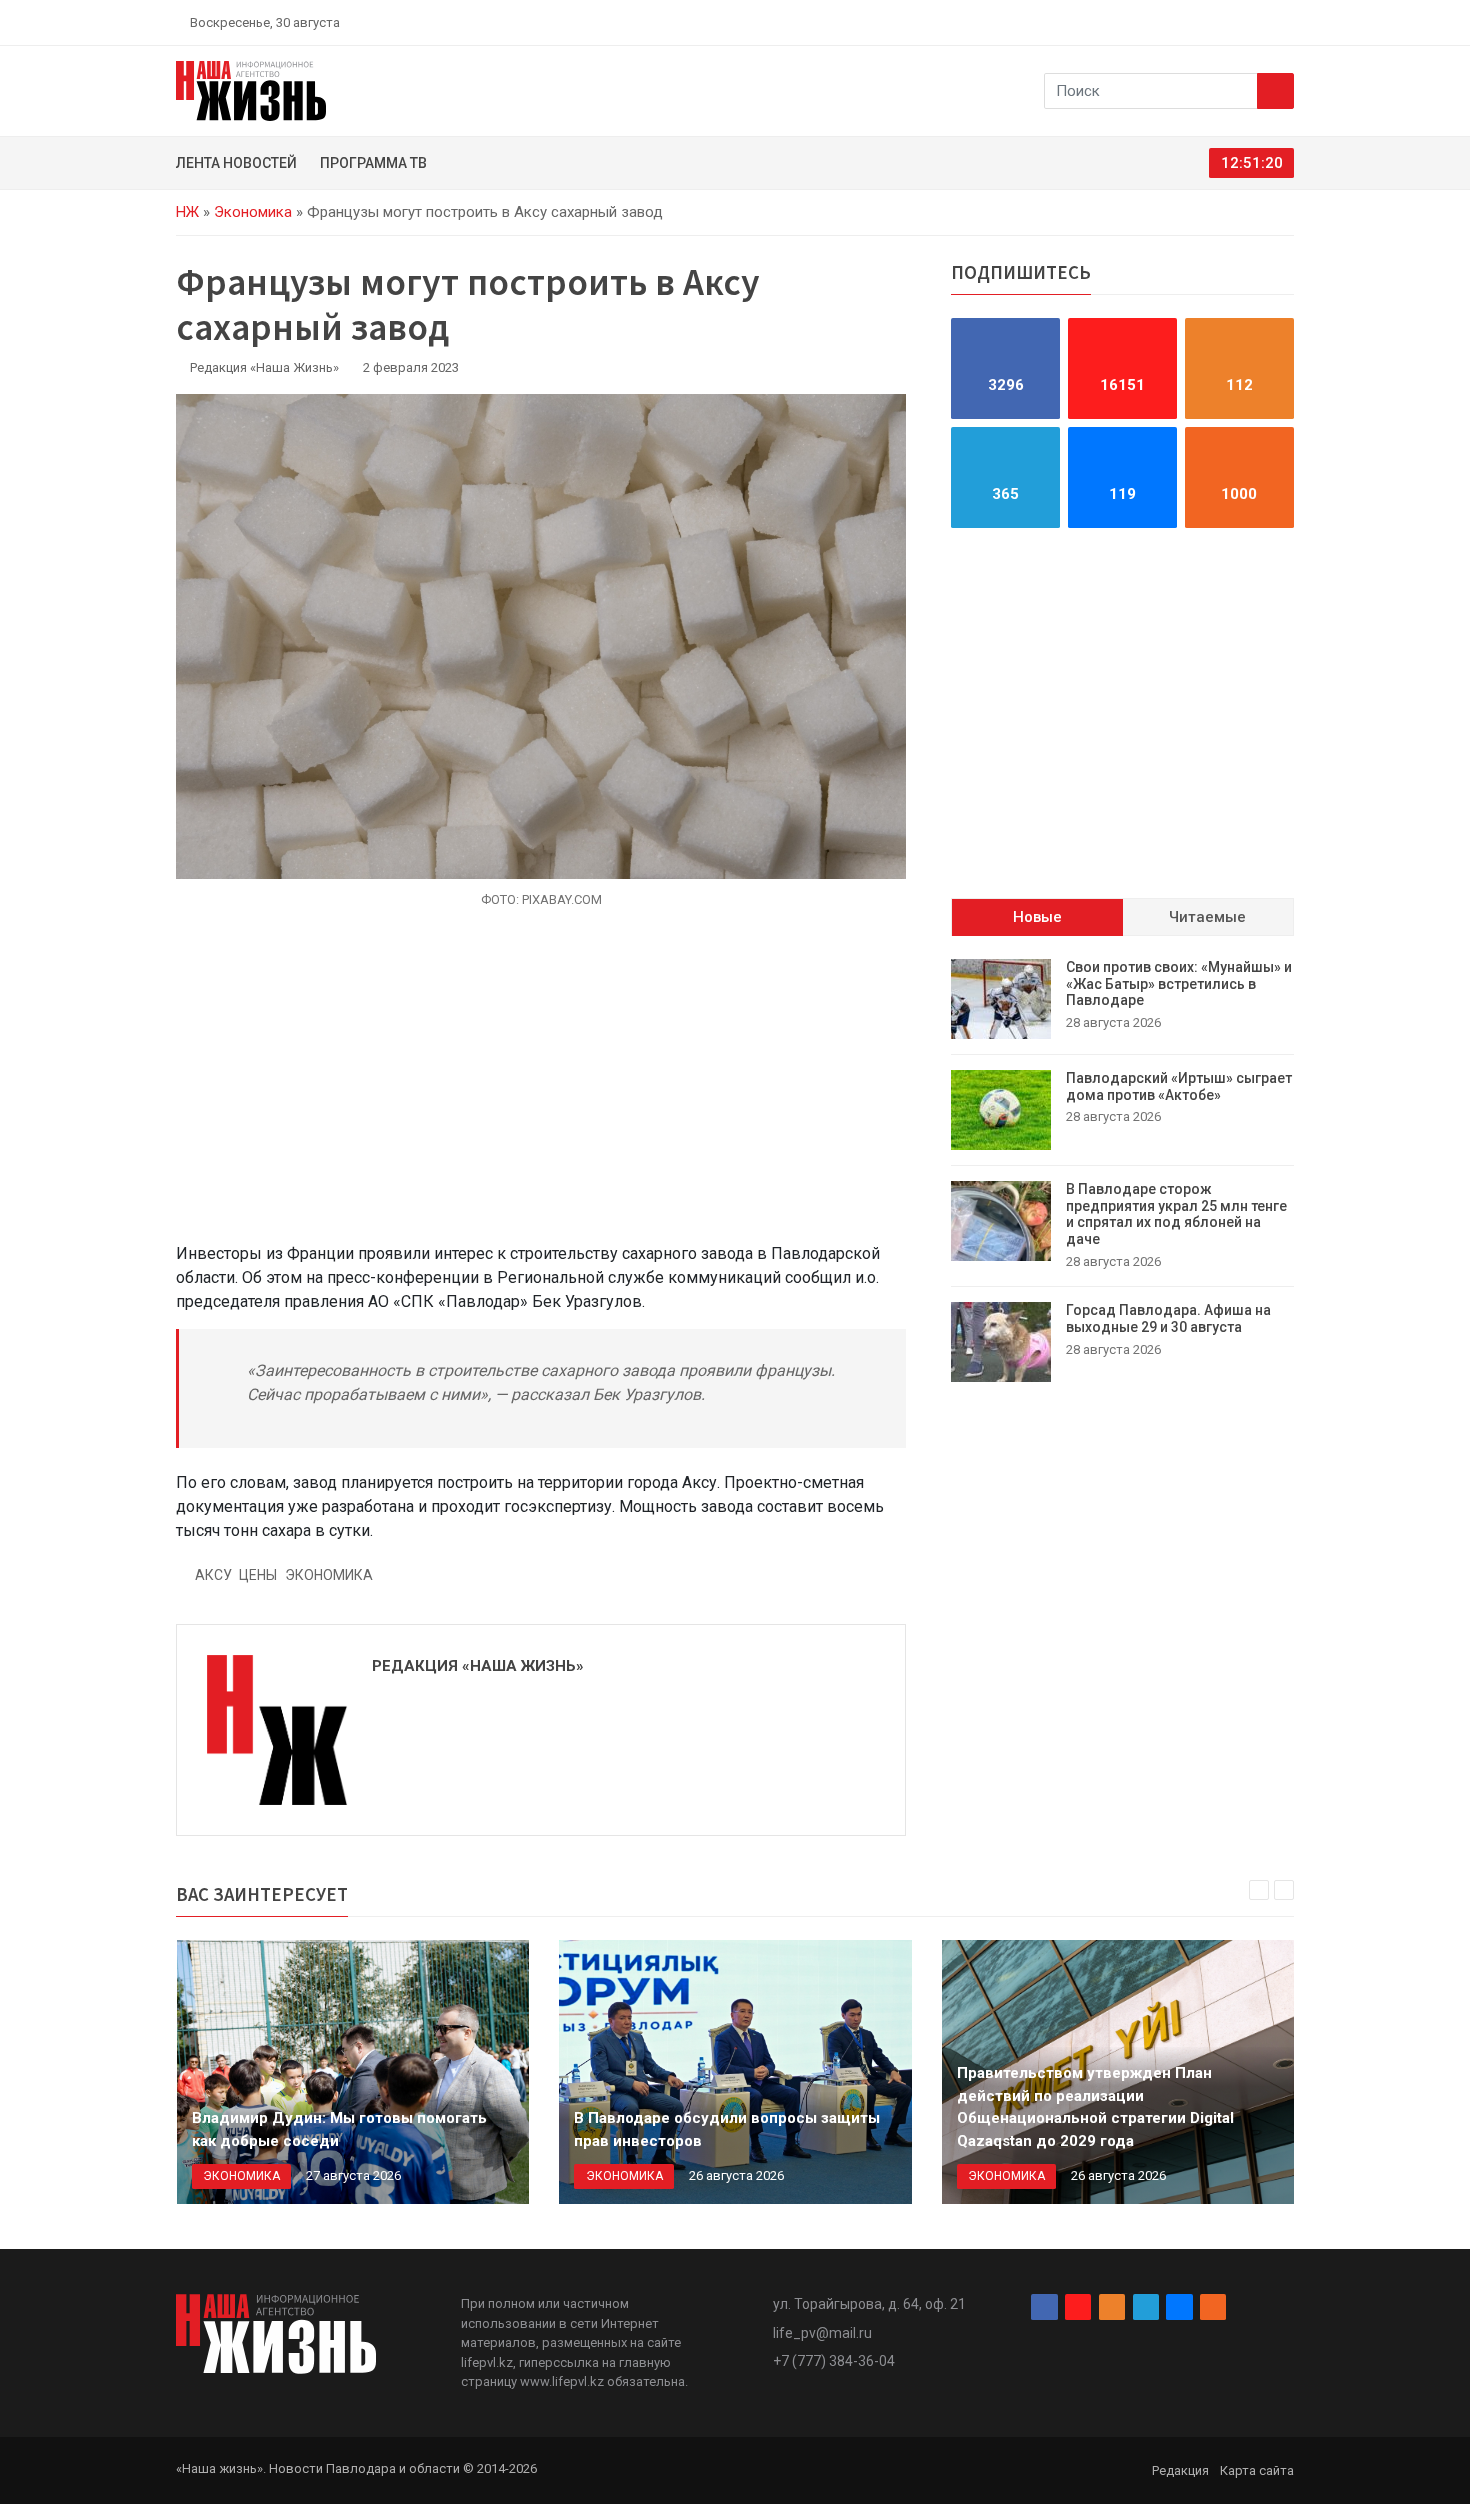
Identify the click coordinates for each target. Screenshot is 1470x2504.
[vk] (1263, 22)
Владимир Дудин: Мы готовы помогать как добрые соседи (339, 2129)
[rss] (1286, 22)
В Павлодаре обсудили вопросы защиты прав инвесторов (727, 2129)
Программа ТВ (373, 163)
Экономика (253, 212)
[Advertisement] (541, 1087)
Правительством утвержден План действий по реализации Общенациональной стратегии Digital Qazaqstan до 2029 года (1095, 2107)
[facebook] (1170, 22)
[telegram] (1240, 22)
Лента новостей (236, 163)
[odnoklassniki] (1216, 22)
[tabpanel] (1122, 1170)
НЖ (187, 212)
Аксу (213, 1575)
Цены (258, 1575)
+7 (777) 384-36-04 (834, 2361)
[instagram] (1193, 22)
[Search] (1275, 91)
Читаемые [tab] (1207, 917)
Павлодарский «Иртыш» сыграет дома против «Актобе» (1179, 1086)
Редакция (1180, 2470)
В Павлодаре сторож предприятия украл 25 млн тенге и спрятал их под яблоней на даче (1176, 1214)
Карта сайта (1257, 2470)
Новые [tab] (1037, 917)
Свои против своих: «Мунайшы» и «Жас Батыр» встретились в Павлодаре (1179, 984)
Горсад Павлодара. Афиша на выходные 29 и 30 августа (1168, 1318)
